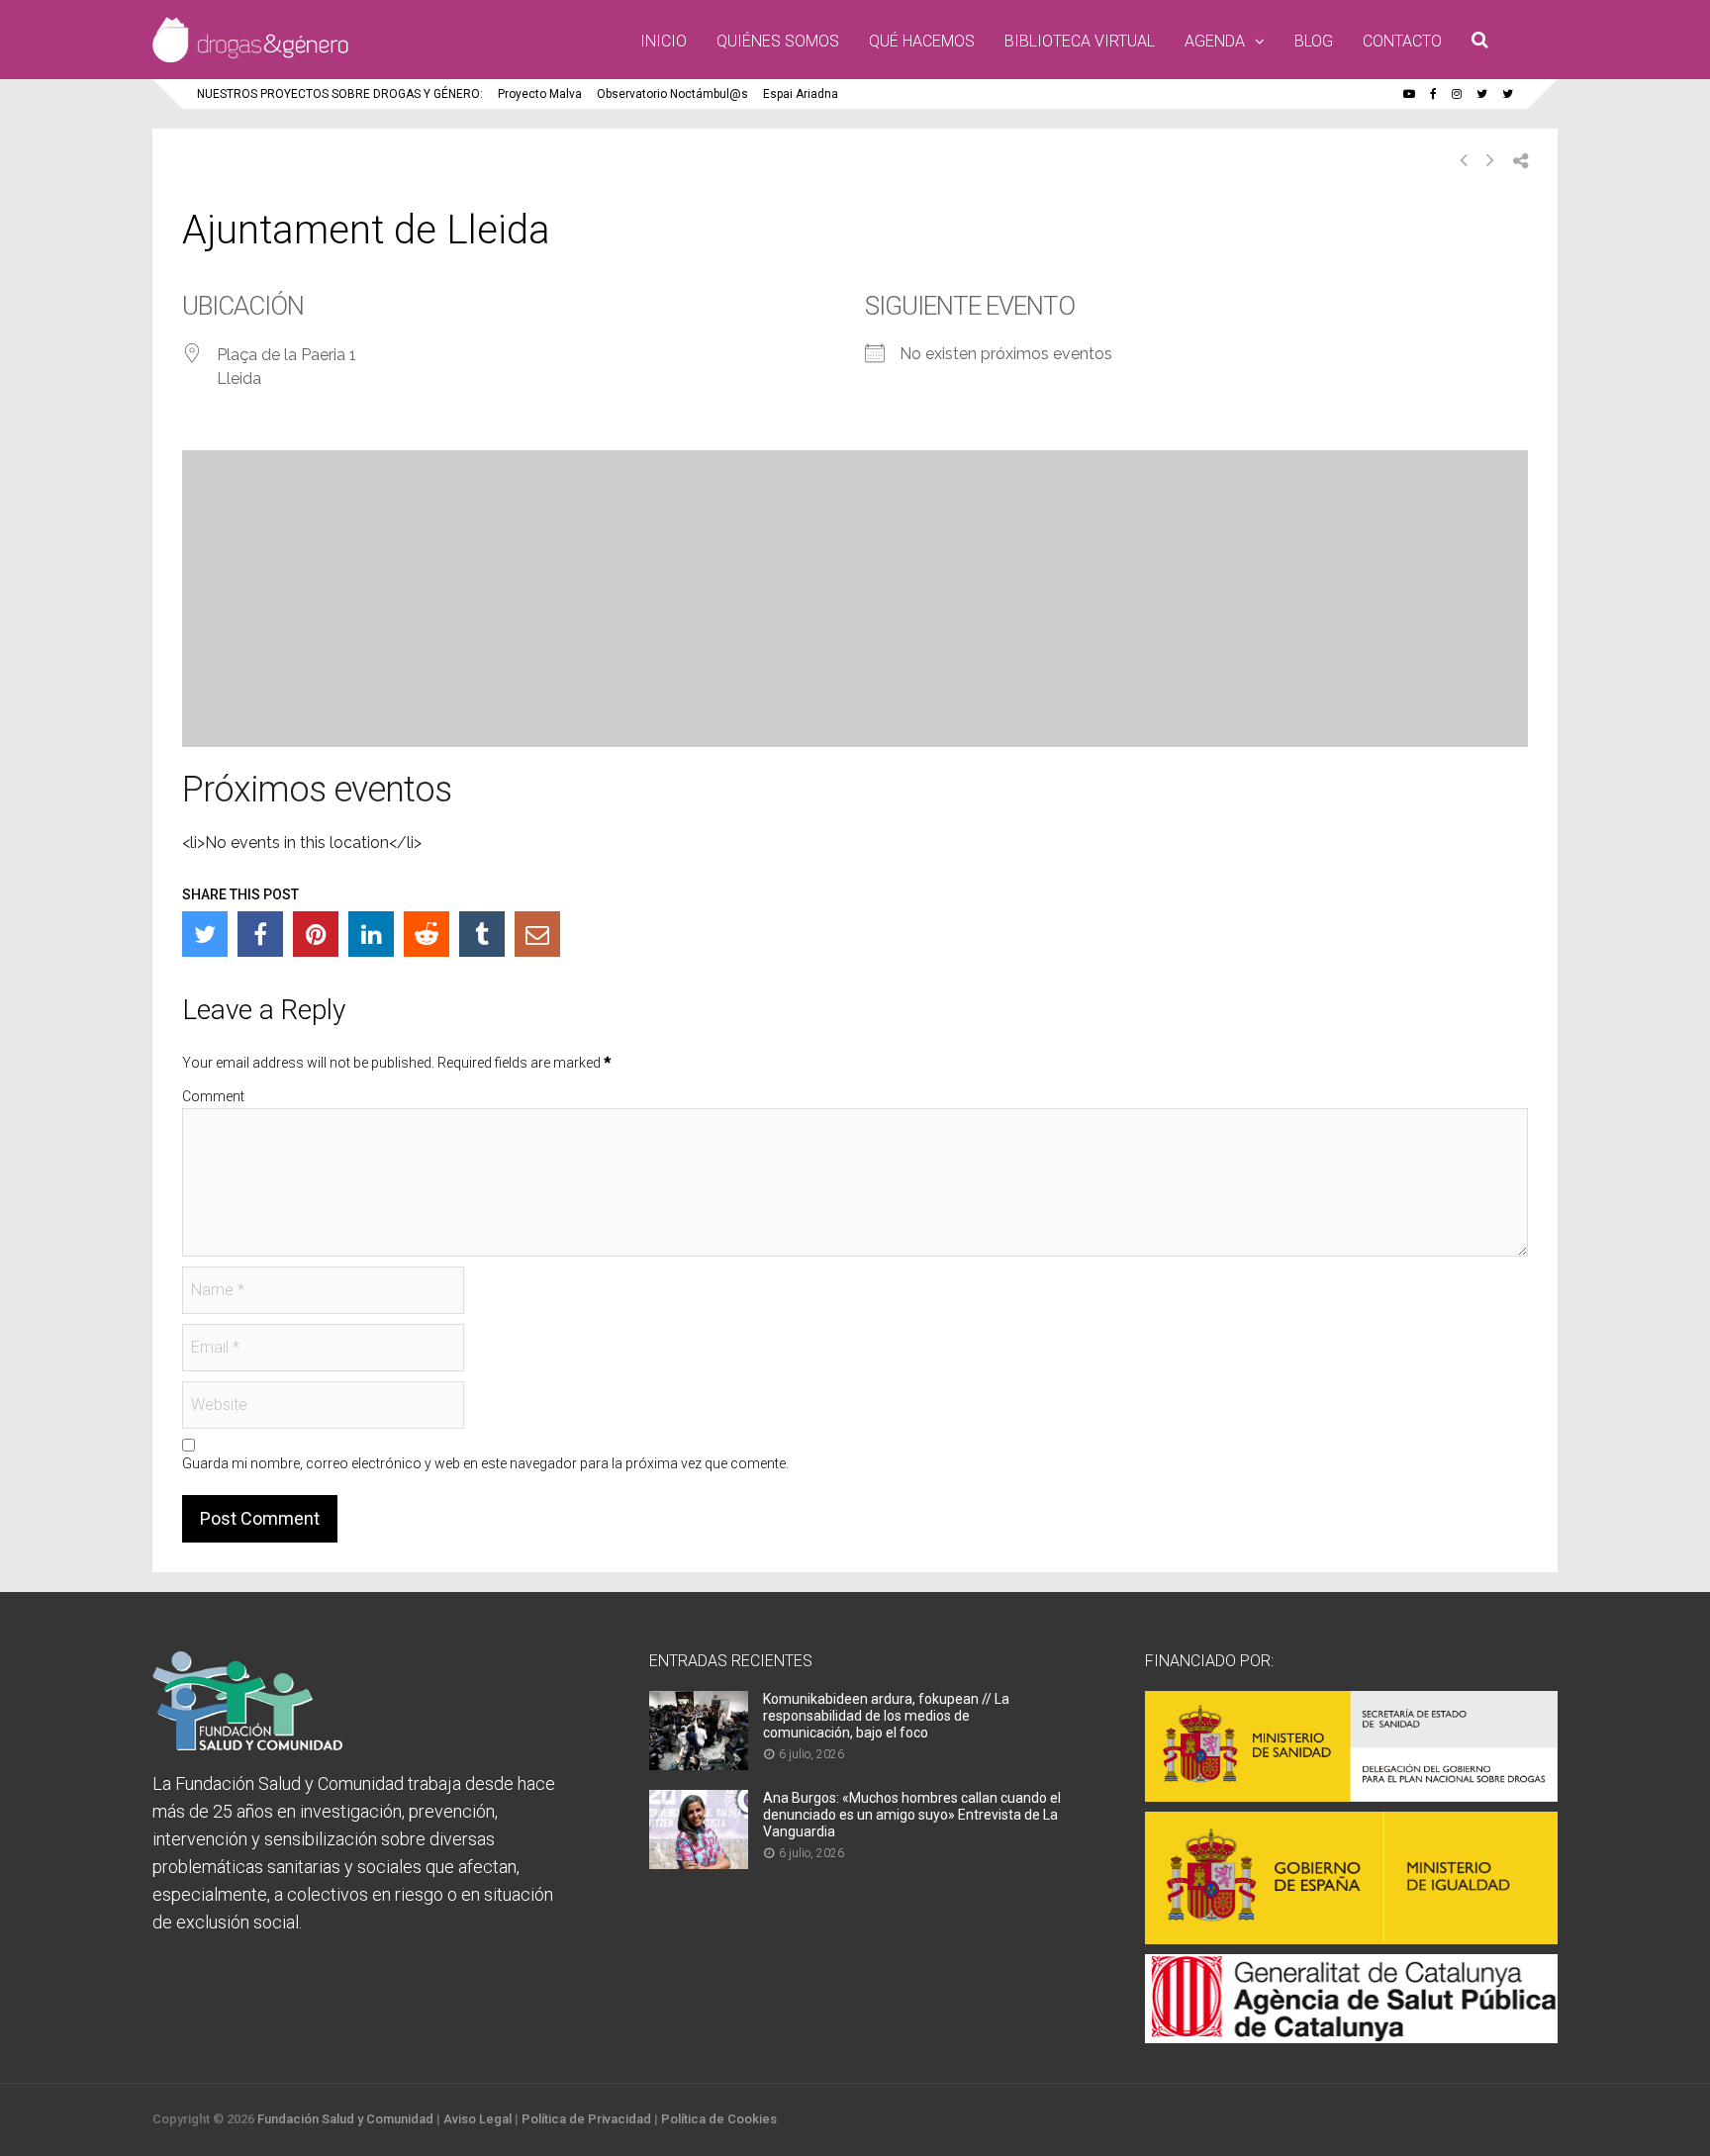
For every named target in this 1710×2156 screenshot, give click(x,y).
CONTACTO (1402, 41)
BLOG (1314, 41)
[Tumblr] (482, 934)
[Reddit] (427, 934)
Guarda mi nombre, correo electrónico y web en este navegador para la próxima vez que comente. (485, 1463)
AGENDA (1215, 41)
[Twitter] (205, 934)
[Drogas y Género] (250, 58)
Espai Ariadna (801, 94)
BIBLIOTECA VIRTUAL (1080, 41)
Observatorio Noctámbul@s (672, 94)
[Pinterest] (316, 934)
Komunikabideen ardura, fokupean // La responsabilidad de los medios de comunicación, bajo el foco (886, 1716)
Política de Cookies (719, 2119)
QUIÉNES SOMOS (778, 41)
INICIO (664, 41)
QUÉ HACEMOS (922, 41)
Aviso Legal (477, 2119)
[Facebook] (260, 934)
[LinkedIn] (371, 934)
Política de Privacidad (586, 2119)
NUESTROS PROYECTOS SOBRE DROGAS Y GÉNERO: (340, 94)
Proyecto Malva (540, 94)
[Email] (537, 934)
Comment (213, 1096)
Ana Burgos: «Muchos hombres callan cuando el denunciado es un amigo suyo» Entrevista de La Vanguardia (912, 1815)
